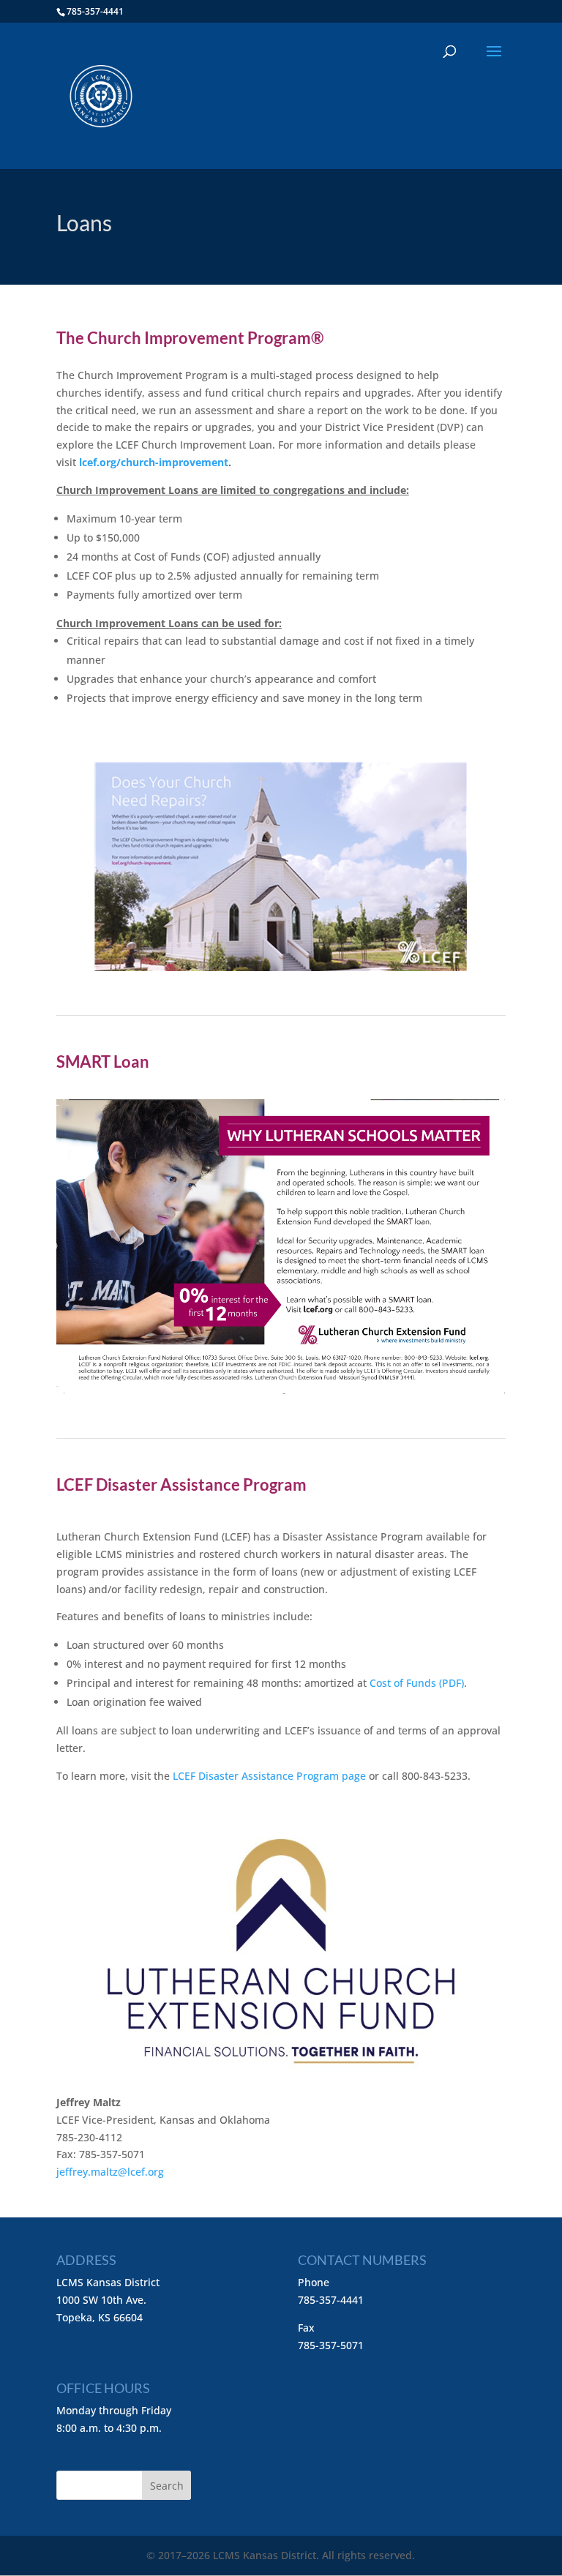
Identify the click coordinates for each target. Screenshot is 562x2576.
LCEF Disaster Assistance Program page (269, 1776)
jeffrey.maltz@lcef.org (110, 2172)
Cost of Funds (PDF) (417, 1683)
